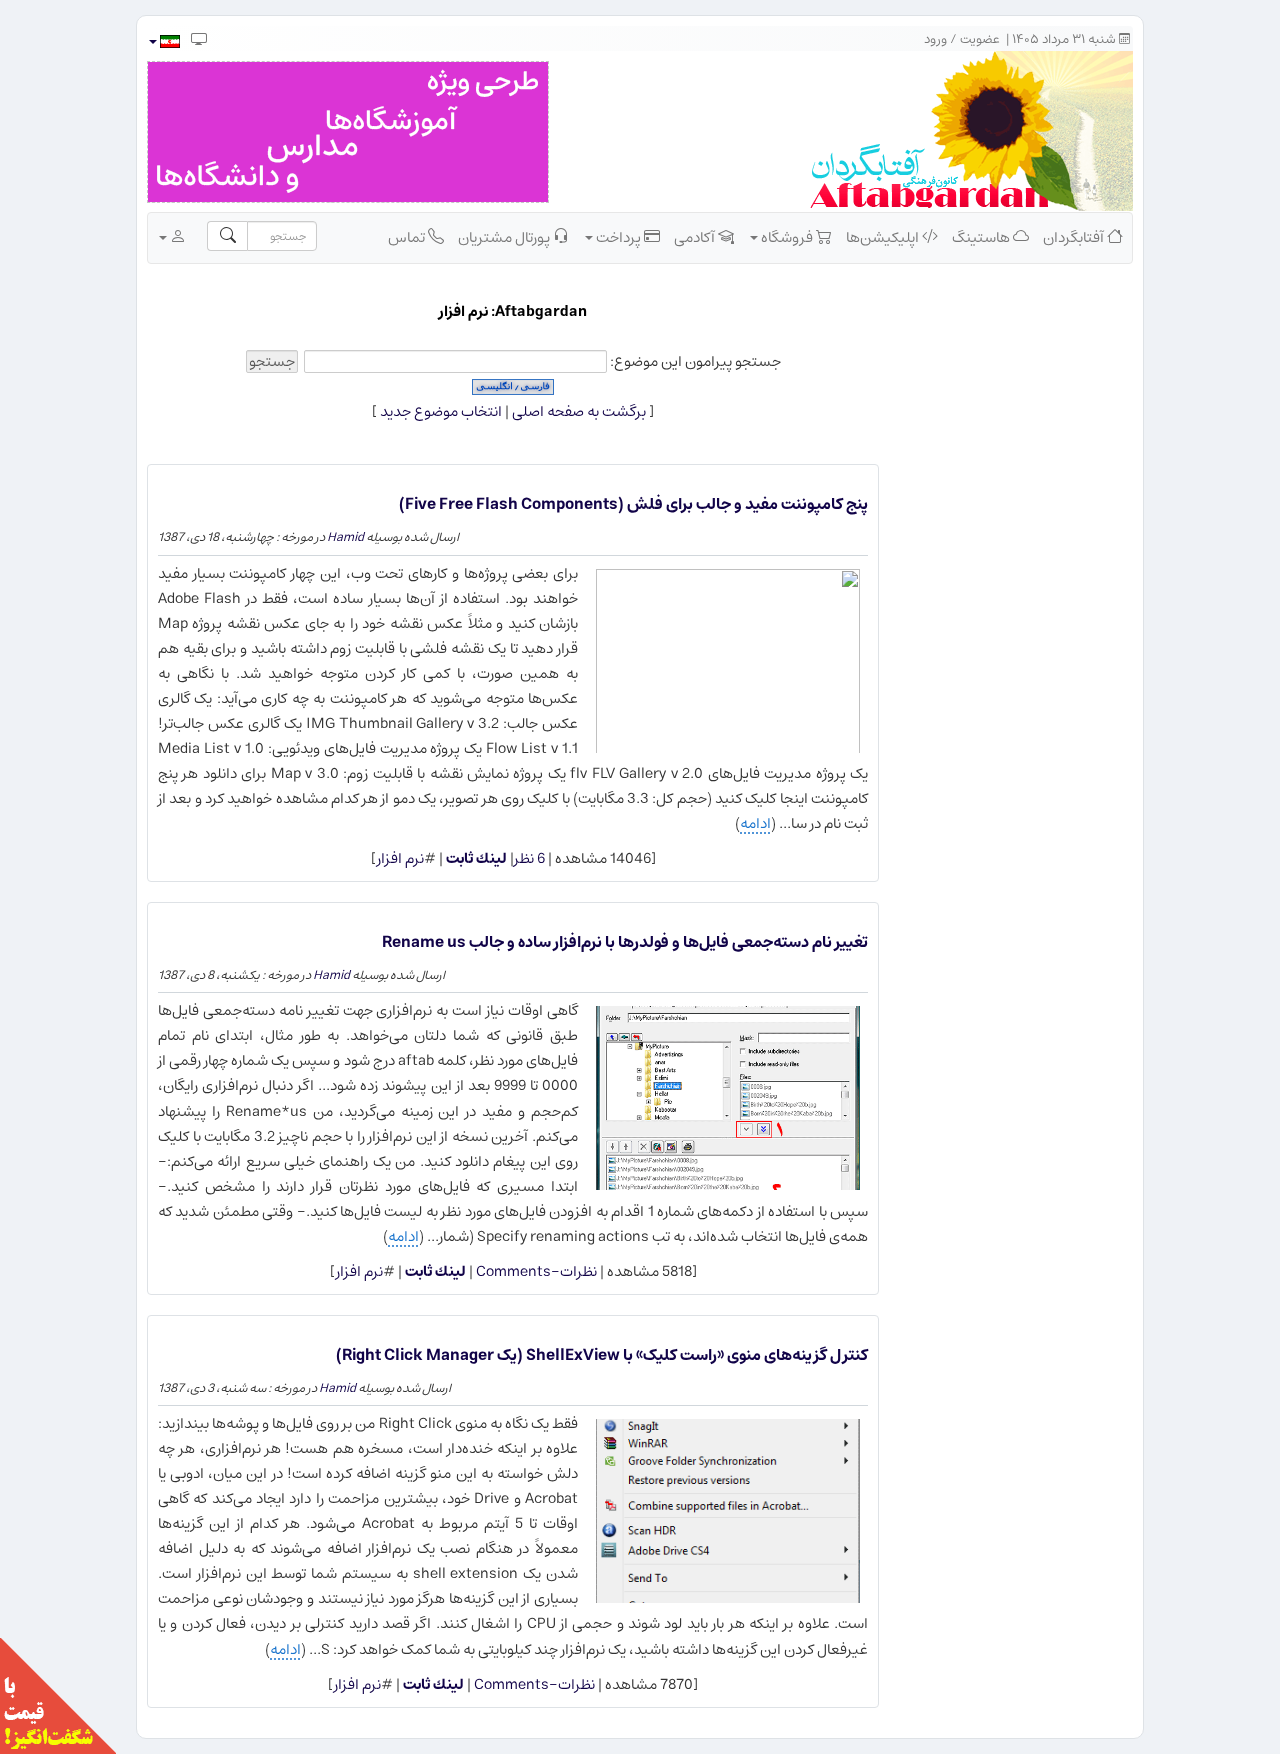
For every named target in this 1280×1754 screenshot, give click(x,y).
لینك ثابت (476, 858)
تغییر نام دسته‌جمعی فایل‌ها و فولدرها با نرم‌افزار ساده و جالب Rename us (625, 942)
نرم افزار (400, 858)
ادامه (755, 823)
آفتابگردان (1075, 237)
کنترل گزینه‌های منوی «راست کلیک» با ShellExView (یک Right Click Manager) (602, 1355)
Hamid (345, 537)
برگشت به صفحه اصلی (579, 411)
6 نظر (529, 858)
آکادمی (696, 237)
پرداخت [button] (618, 237)
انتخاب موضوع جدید (441, 411)
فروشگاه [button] (787, 237)
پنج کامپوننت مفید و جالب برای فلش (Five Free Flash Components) (633, 504)
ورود (935, 39)
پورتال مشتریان (505, 237)
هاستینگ (982, 237)
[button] (163, 41)
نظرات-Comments (535, 1271)
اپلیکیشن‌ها (884, 237)
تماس (408, 237)
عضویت (980, 39)
